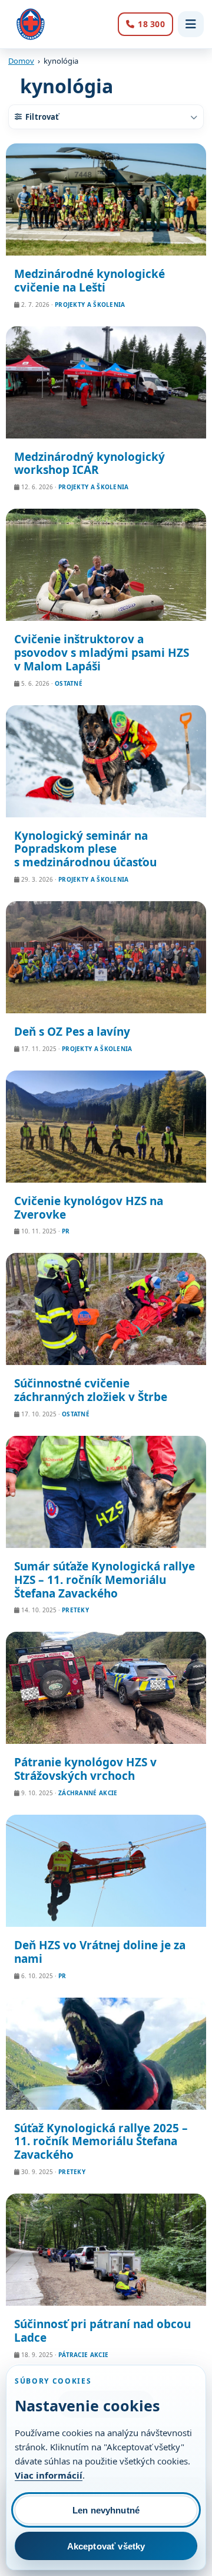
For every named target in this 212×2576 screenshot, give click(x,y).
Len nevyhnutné (106, 2510)
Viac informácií (49, 2475)
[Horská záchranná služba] (31, 24)
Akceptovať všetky (106, 2546)
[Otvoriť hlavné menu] (191, 24)
